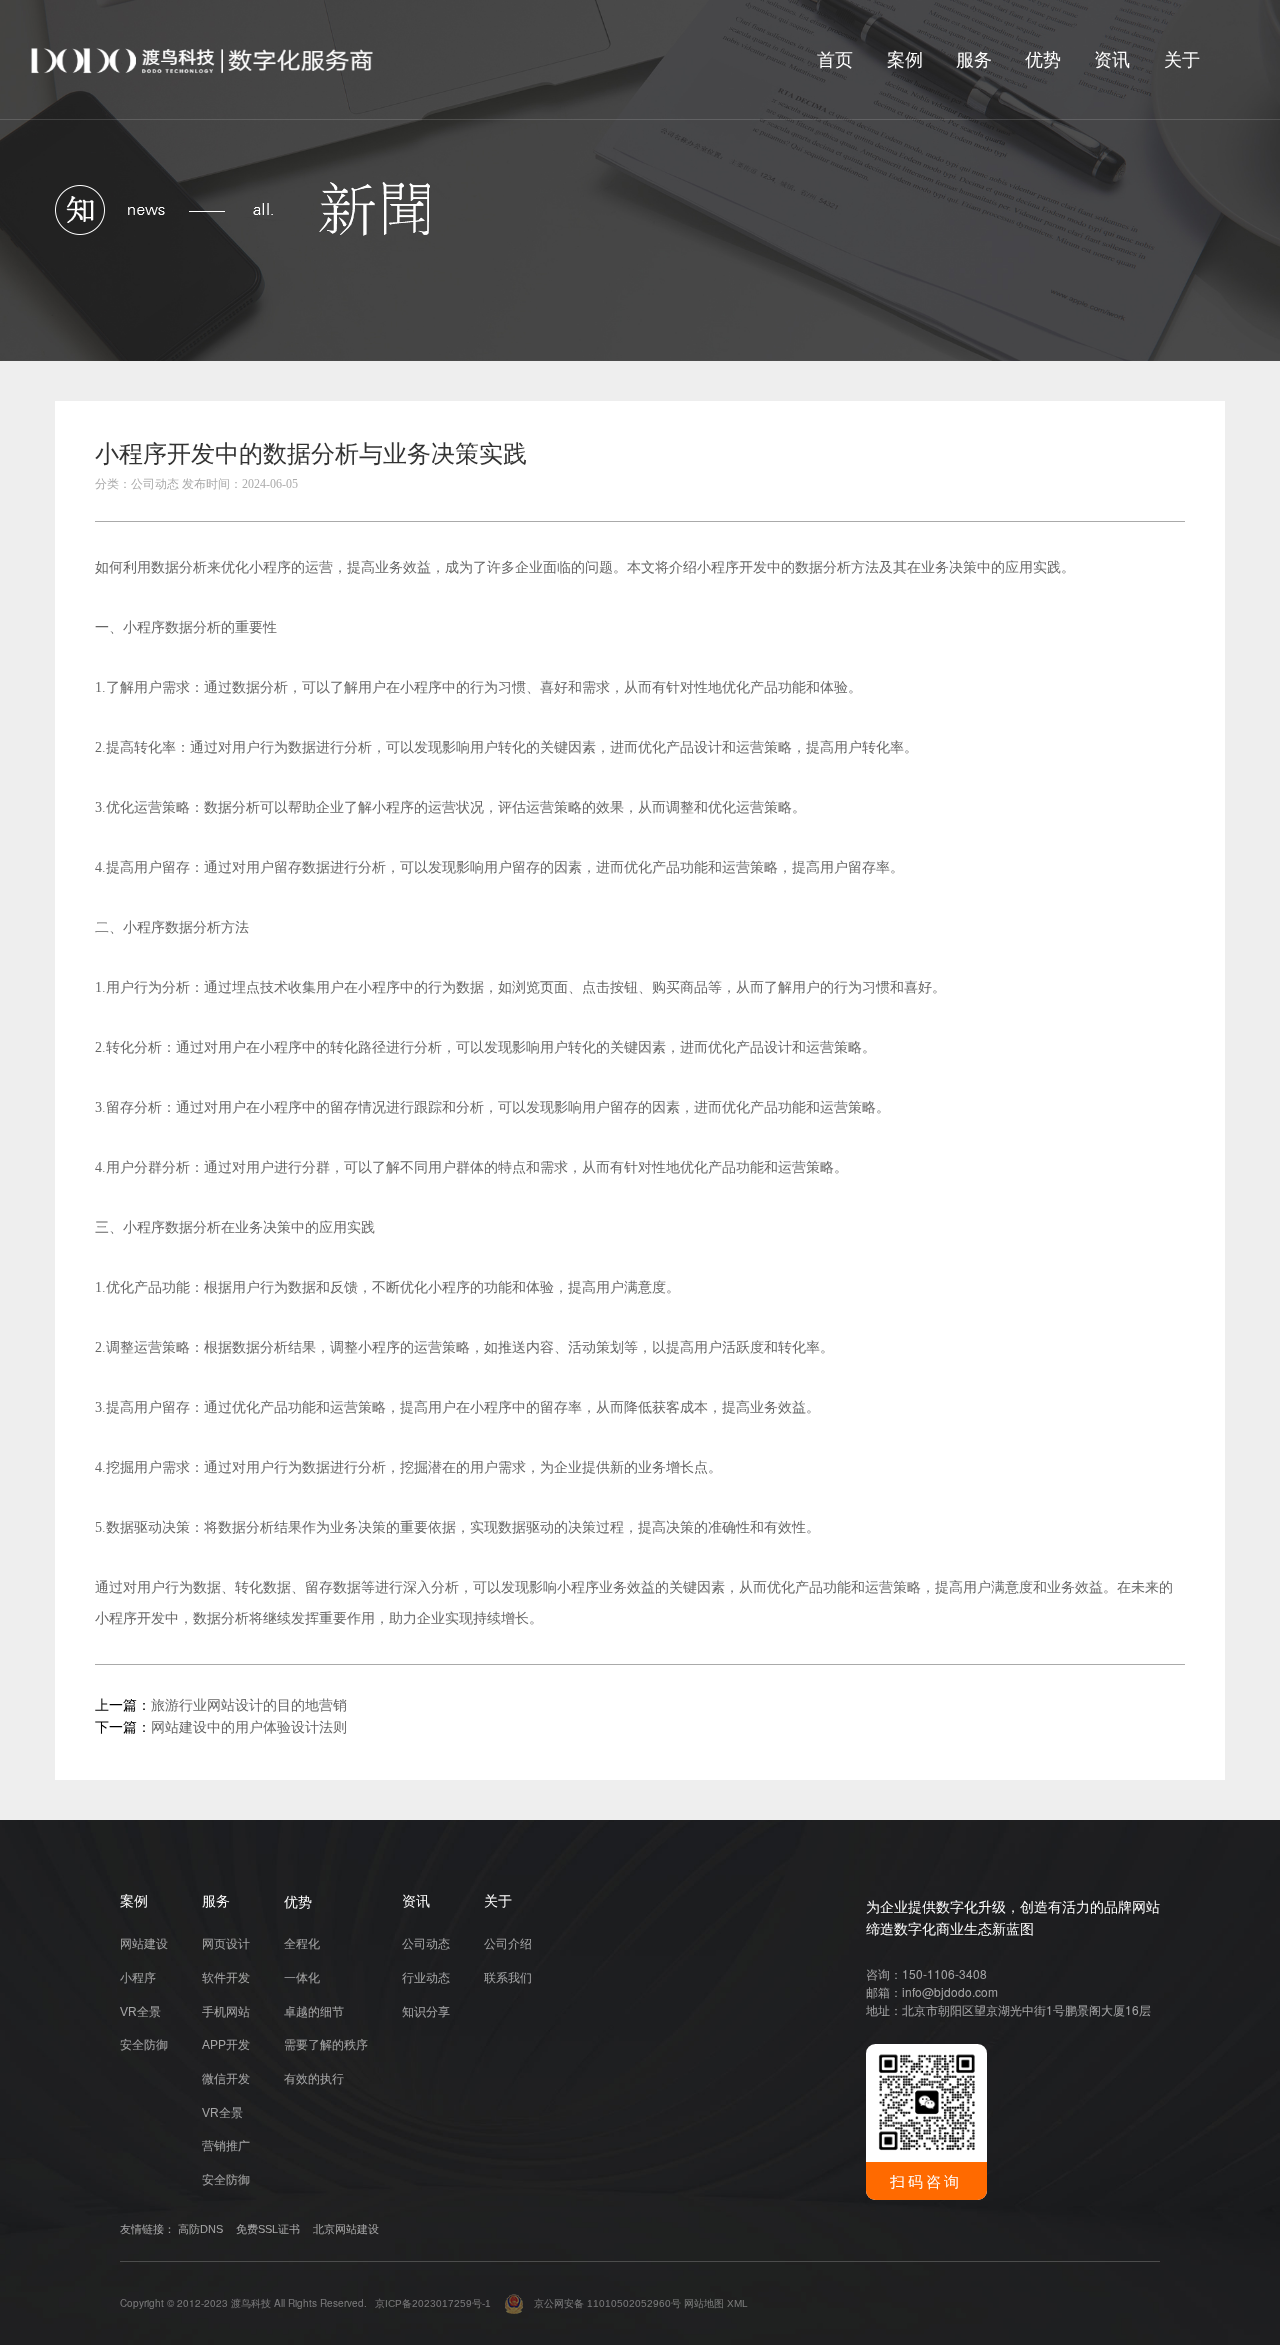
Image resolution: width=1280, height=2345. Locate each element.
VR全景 (140, 2012)
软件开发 (226, 1978)
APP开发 (226, 2045)
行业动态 (426, 1978)
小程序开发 (732, 567)
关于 (1182, 60)
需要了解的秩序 (326, 2045)
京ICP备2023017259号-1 (433, 2303)
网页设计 (226, 1944)
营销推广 (226, 2146)
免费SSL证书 (268, 2229)
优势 (1043, 60)
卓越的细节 (314, 2012)
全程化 (302, 1944)
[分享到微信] (1082, 460)
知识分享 (426, 2012)
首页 (835, 60)
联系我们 (508, 1978)
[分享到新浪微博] (1166, 460)
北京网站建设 (346, 2229)
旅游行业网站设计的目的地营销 (249, 1705)
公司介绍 (508, 1944)
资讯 (1112, 60)
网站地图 (704, 2303)
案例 (905, 60)
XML (737, 2303)
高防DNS (200, 2229)
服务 (974, 60)
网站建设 (144, 1944)
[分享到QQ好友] (1124, 460)
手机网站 (226, 2012)
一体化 (302, 1978)
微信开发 (226, 2079)
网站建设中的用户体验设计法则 (249, 1727)
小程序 (138, 1978)
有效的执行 (314, 2079)
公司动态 (426, 1944)
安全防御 (144, 2045)
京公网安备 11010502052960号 (602, 2303)
